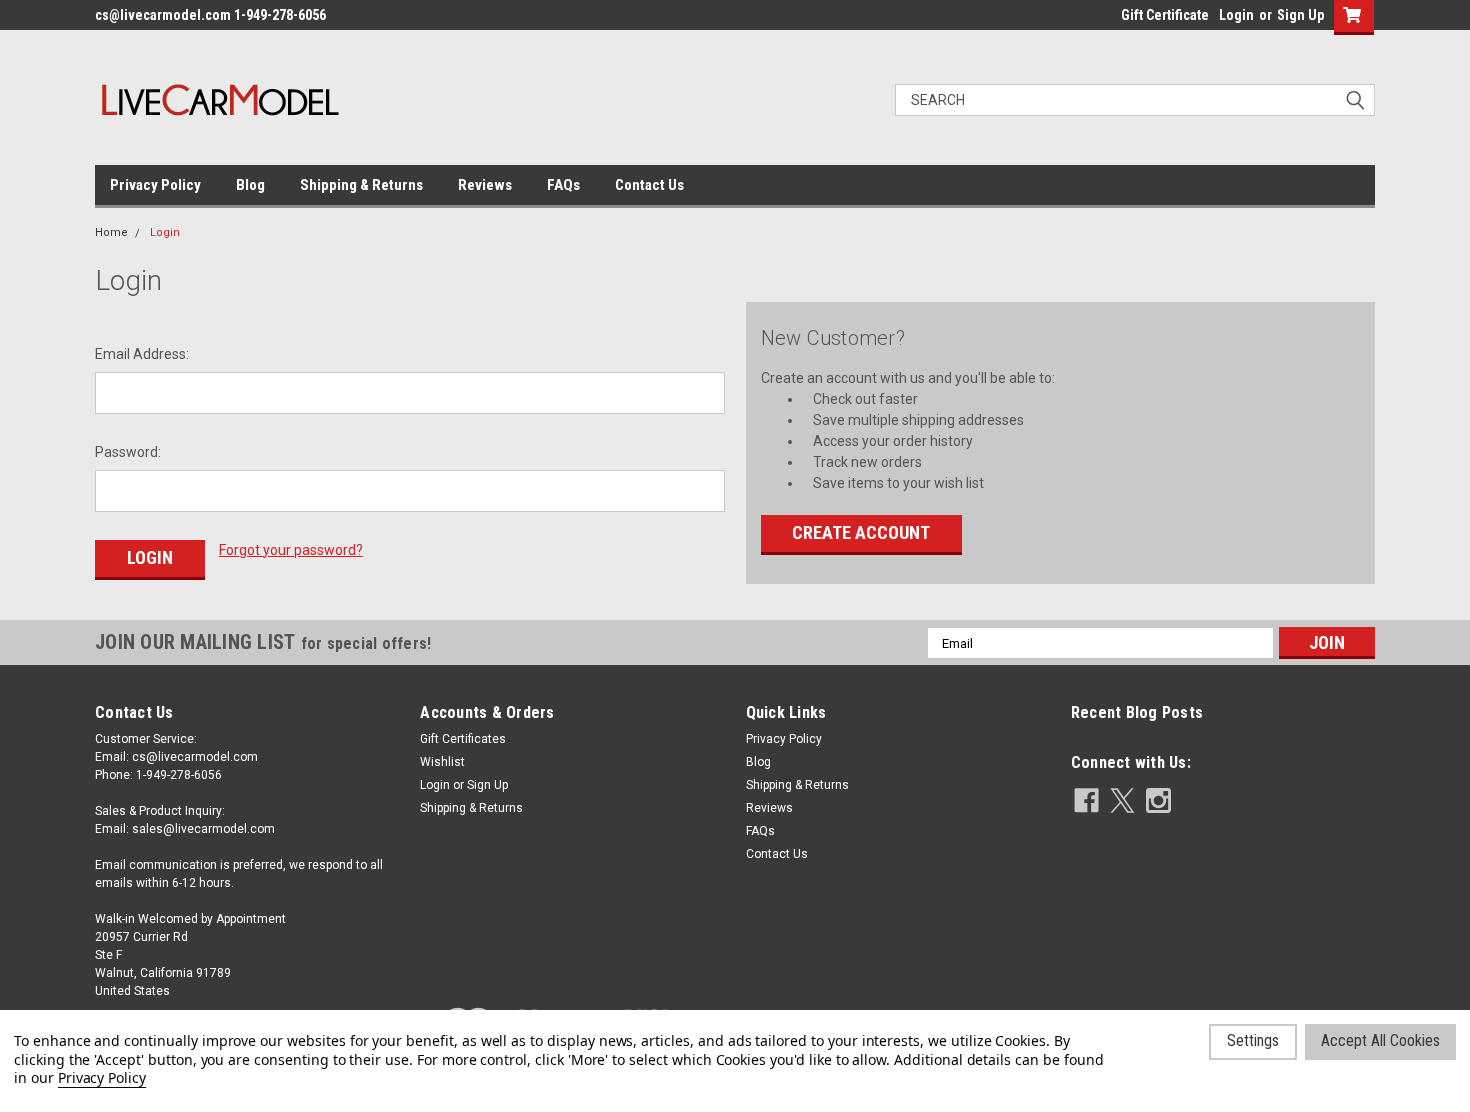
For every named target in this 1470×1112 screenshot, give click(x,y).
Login (1236, 15)
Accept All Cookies (1380, 1040)
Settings (1253, 1040)
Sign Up (1300, 15)
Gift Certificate (1165, 15)
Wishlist (442, 762)
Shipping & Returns (361, 185)
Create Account (861, 532)
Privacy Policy (155, 185)
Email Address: (142, 354)
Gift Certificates (463, 739)
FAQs (563, 185)
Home (111, 232)
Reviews (485, 185)
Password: (128, 452)
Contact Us (649, 185)
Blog (250, 185)
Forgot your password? (291, 550)
